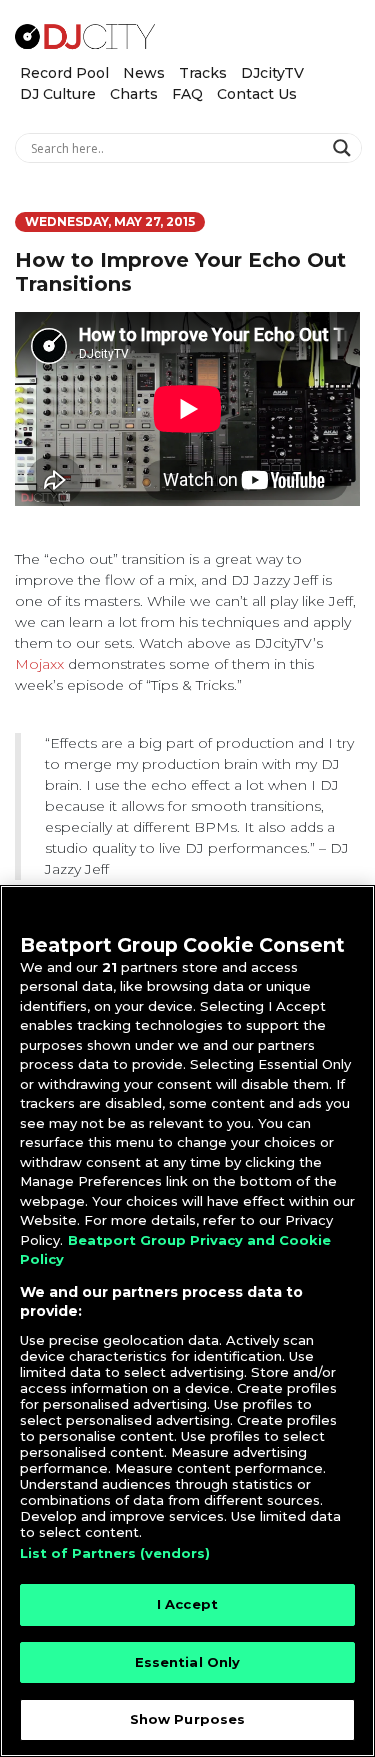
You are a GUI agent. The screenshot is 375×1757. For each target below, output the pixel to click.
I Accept (187, 1604)
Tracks (203, 73)
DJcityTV (272, 73)
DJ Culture (58, 94)
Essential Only (188, 1662)
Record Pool (64, 73)
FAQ (187, 94)
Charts (134, 94)
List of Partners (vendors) (115, 1553)
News (144, 73)
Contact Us (257, 94)
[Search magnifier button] (344, 148)
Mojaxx (39, 664)
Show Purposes (188, 1719)
